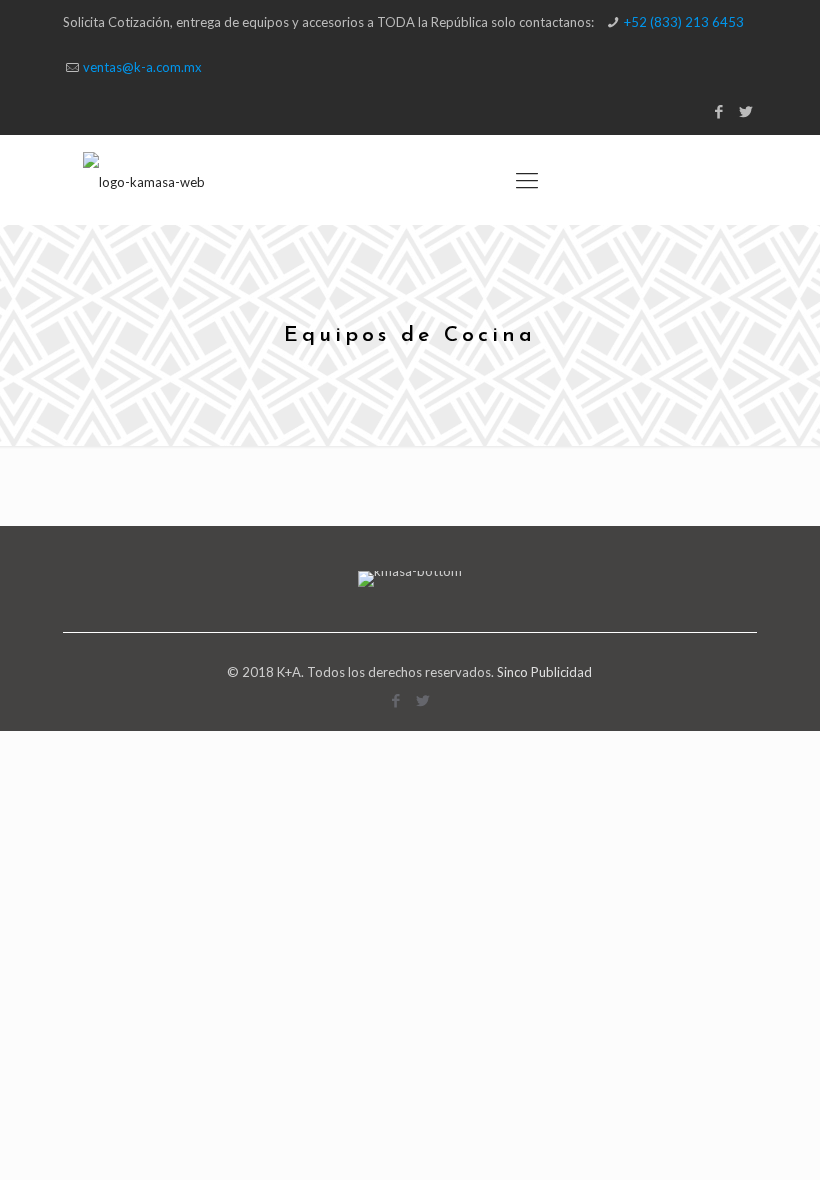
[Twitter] (746, 111)
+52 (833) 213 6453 (684, 22)
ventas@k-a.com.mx (142, 67)
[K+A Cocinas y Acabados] (144, 180)
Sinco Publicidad (544, 672)
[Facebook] (719, 111)
